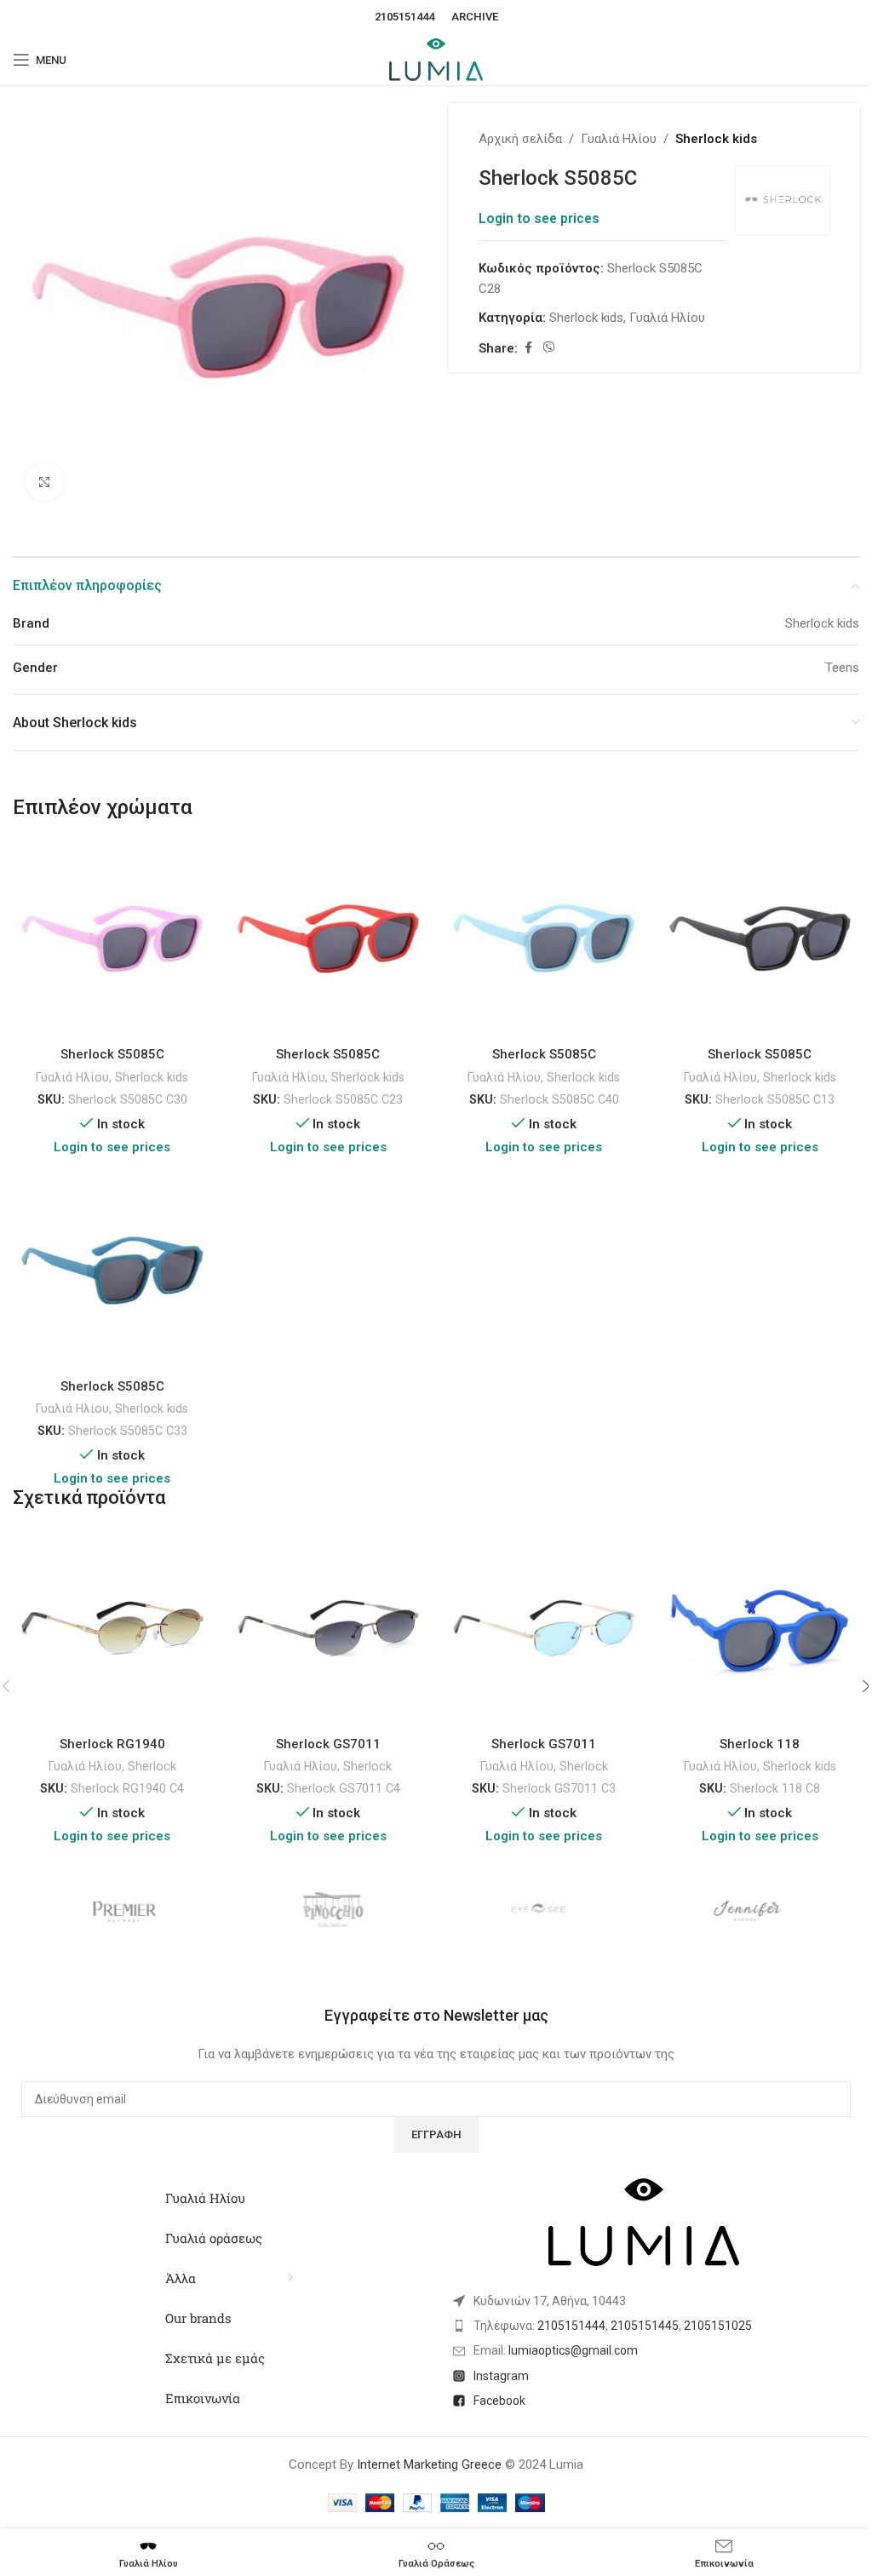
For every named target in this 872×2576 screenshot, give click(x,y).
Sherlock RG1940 (112, 1744)
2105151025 (718, 2326)
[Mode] (540, 1911)
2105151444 (404, 17)
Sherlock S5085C (112, 1054)
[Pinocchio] (333, 1911)
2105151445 (645, 2326)
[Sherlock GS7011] (329, 1628)
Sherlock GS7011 (328, 1744)
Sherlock (152, 1766)
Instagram (501, 2376)
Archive (475, 17)
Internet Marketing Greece (429, 2464)
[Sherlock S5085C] (112, 939)
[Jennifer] (748, 1911)
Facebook (499, 2401)
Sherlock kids (716, 139)
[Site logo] (436, 59)
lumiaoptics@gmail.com (573, 2350)
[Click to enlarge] (45, 482)
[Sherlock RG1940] (112, 1628)
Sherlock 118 (760, 1744)
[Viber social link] (549, 348)
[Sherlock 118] (760, 1628)
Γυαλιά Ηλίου (619, 139)
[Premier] (125, 1911)
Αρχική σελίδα (520, 139)
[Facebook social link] (528, 348)
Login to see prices (539, 219)
